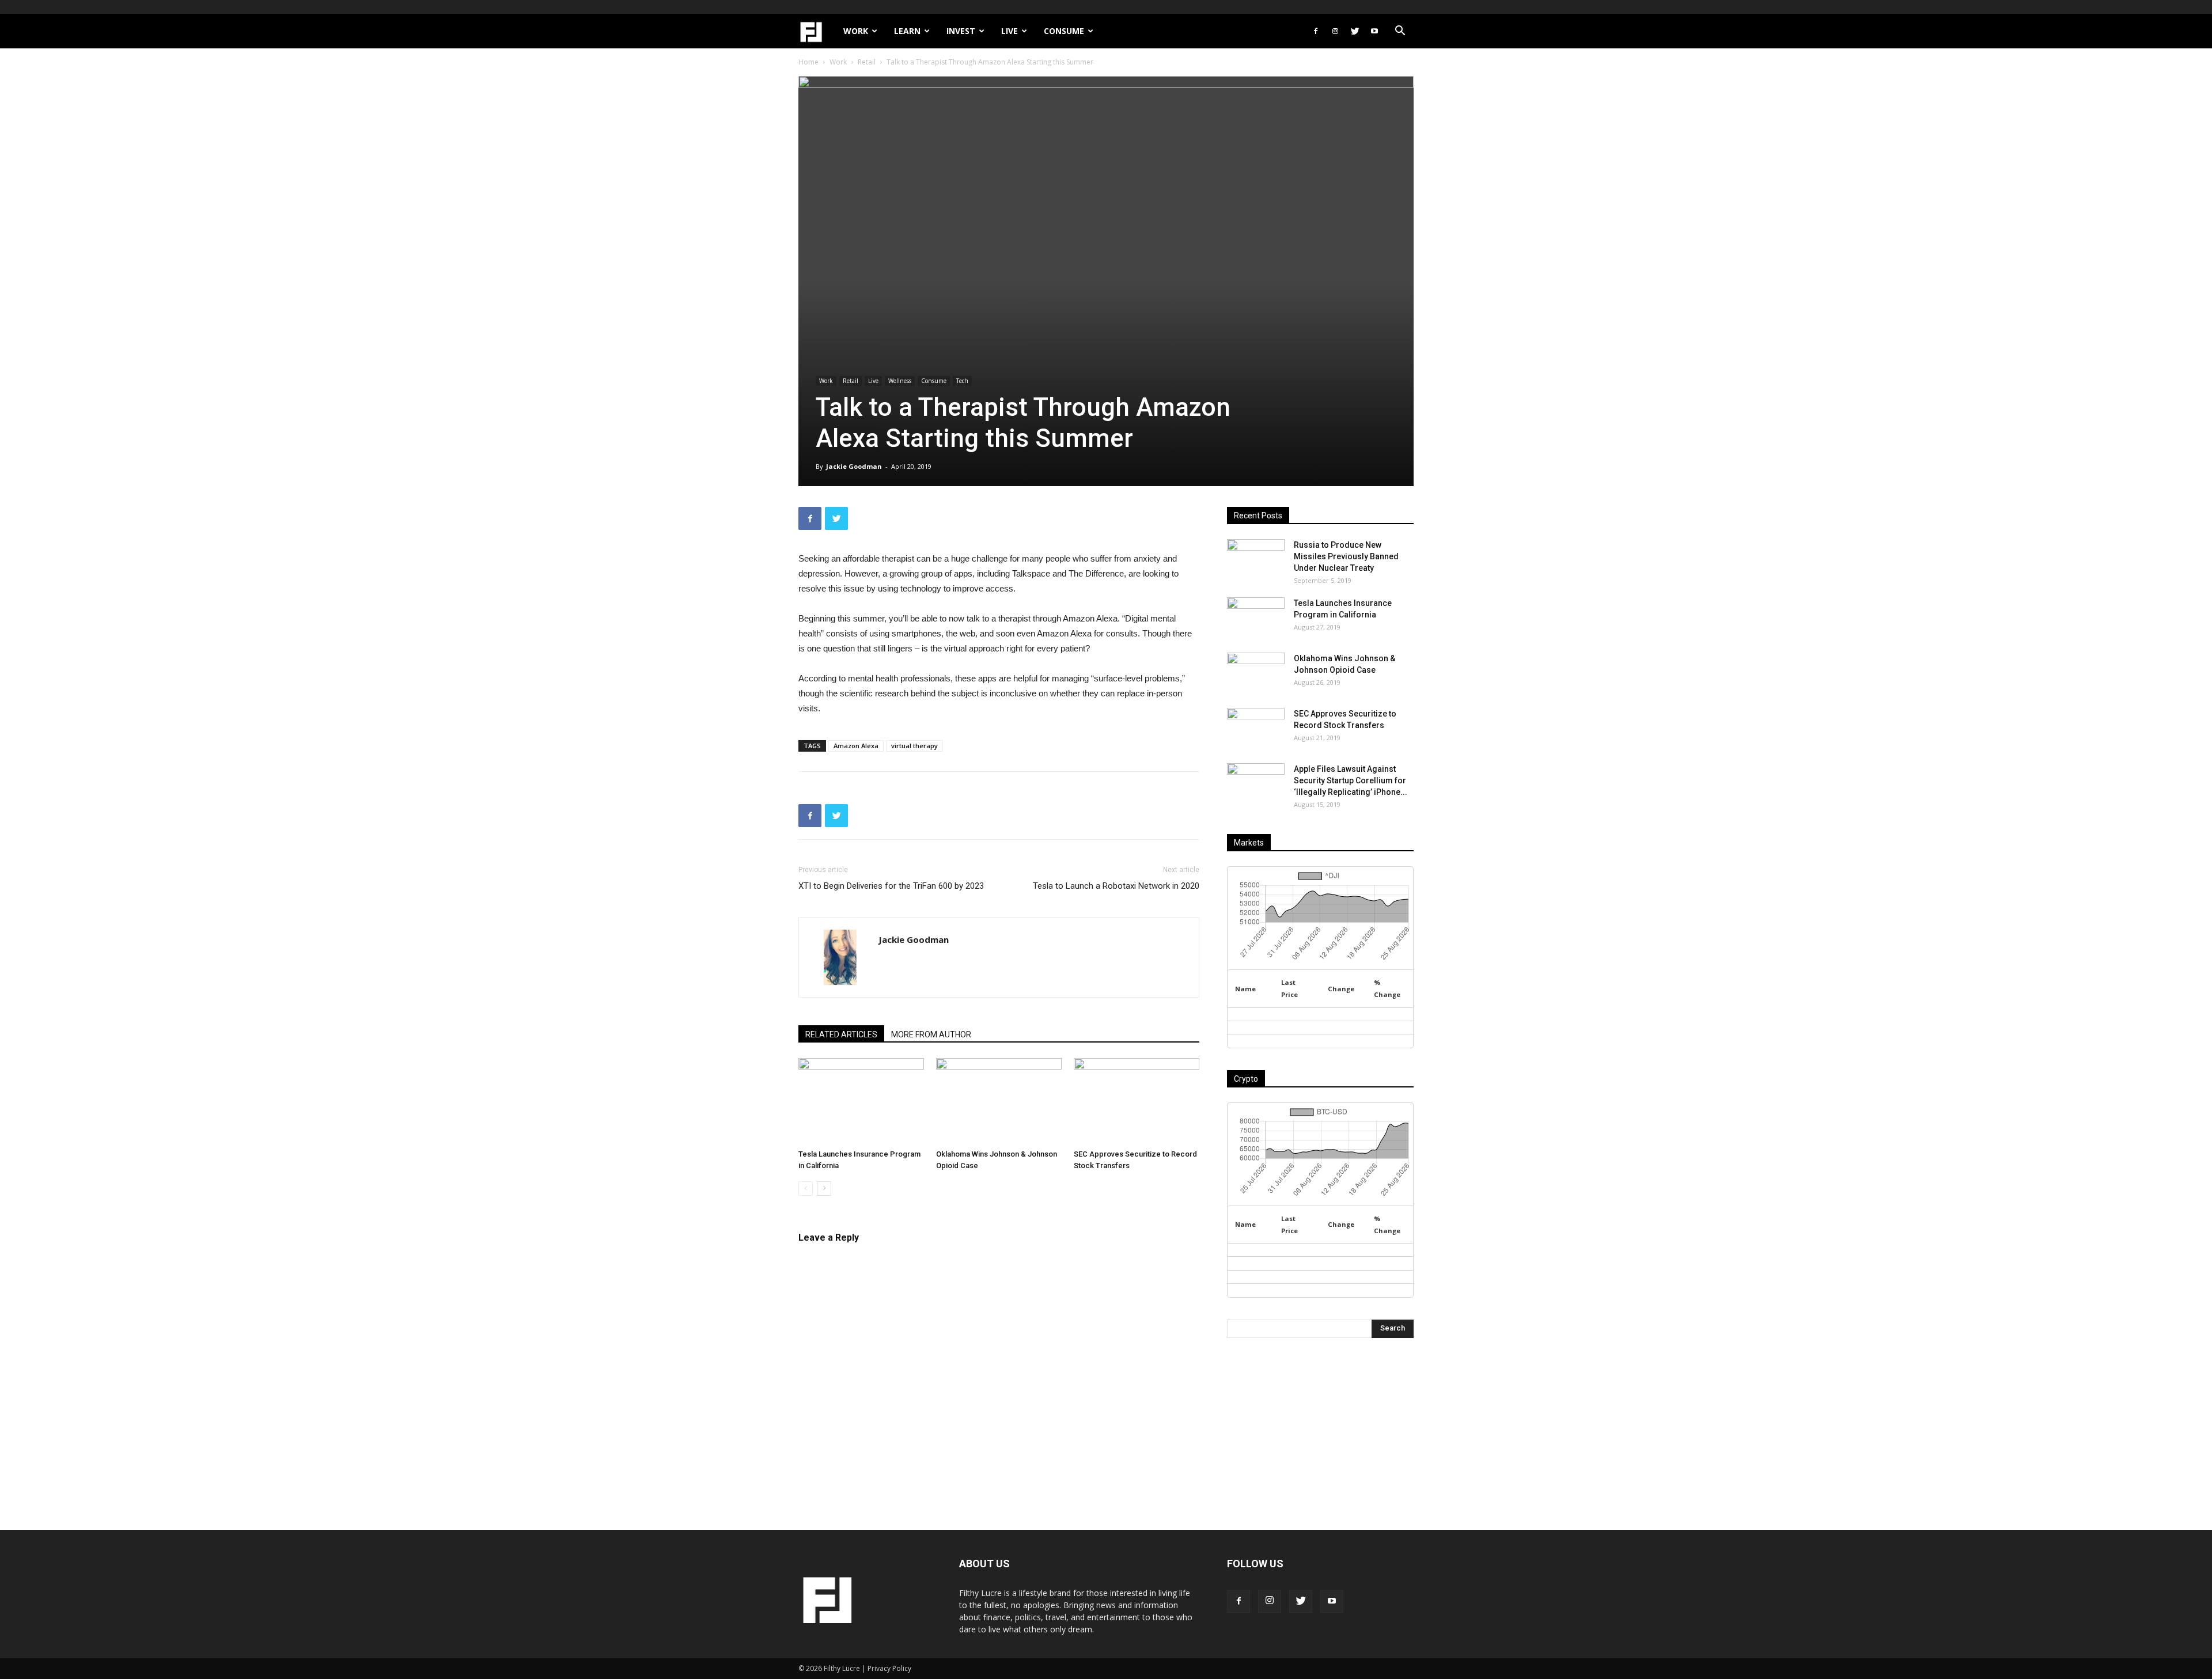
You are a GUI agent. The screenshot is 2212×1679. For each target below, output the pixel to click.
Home (808, 62)
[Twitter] (1355, 31)
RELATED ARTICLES (841, 1034)
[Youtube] (1374, 31)
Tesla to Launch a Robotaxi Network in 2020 (1116, 886)
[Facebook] (1316, 31)
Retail (867, 62)
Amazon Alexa (856, 746)
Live (1010, 31)
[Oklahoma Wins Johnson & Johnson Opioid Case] (999, 1101)
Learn (907, 31)
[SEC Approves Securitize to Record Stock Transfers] (1137, 1101)
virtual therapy (914, 746)
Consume (1064, 31)
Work (856, 31)
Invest (961, 31)
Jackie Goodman (854, 466)
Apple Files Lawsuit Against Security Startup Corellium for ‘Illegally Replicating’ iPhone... (1351, 780)
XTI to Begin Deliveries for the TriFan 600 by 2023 (891, 886)
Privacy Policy (889, 1668)
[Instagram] (1335, 31)
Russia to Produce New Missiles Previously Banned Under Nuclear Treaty (1346, 556)
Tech (962, 381)
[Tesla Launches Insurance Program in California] (861, 1101)
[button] (1400, 32)
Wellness (900, 381)
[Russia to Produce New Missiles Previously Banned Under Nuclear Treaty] (1256, 559)
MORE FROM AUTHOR (931, 1034)
